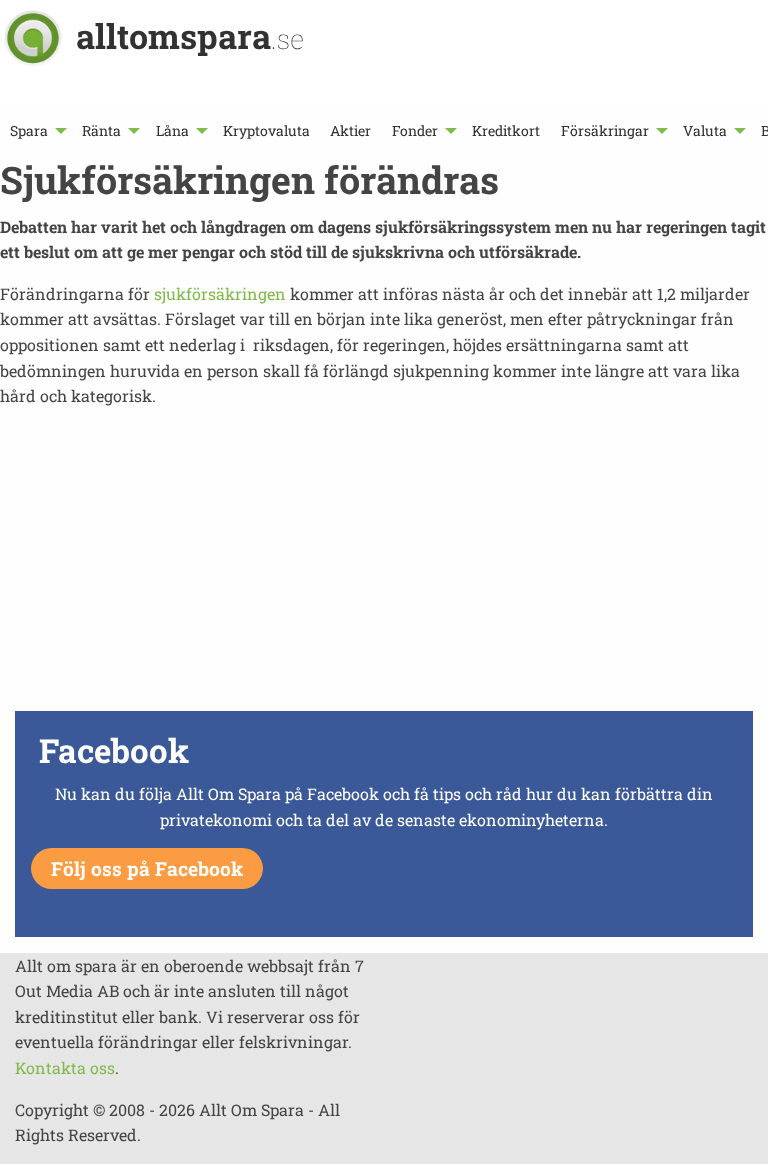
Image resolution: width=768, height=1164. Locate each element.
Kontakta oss (65, 1067)
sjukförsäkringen (220, 293)
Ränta (101, 130)
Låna (172, 130)
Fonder (415, 130)
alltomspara (190, 35)
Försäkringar (605, 130)
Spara (29, 130)
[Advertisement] (384, 565)
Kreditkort (506, 130)
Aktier (350, 130)
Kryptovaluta (266, 130)
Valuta (705, 130)
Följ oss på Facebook (147, 868)
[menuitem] (36, 130)
